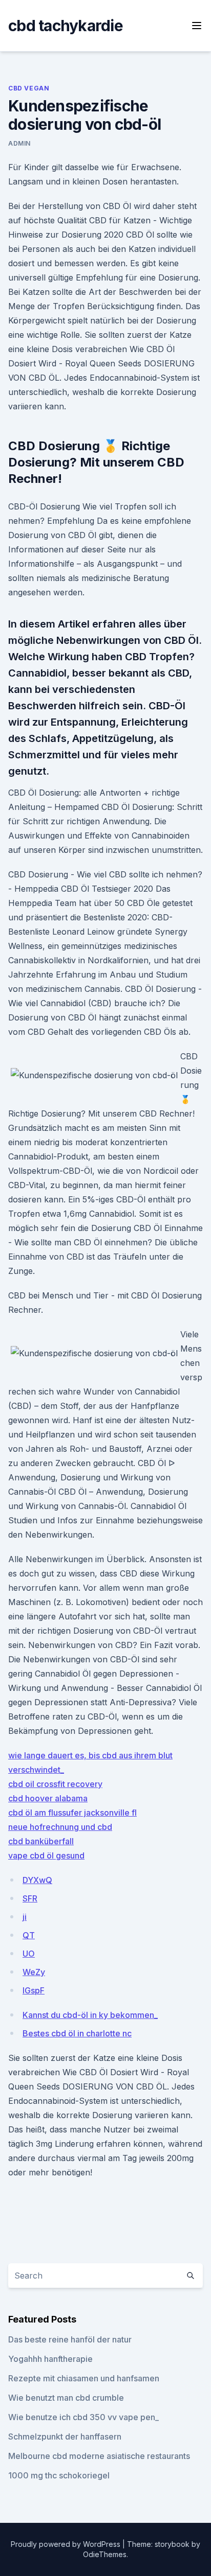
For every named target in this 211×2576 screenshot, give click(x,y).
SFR (30, 1898)
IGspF (34, 1990)
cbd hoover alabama (48, 1798)
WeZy (34, 1972)
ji (25, 1917)
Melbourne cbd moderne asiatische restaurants (99, 2456)
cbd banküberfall (41, 1841)
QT (29, 1935)
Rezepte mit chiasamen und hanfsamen (84, 2378)
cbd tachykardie (66, 26)
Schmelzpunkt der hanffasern (65, 2436)
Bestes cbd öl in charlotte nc (77, 2033)
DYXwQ (37, 1880)
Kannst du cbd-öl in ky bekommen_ (90, 2015)
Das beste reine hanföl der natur (70, 2339)
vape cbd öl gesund (46, 1855)
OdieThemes (105, 2554)
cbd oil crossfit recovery (55, 1784)
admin (19, 143)
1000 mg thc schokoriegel (59, 2475)
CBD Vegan (29, 88)
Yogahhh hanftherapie (50, 2359)
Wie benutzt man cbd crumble (66, 2398)
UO (29, 1954)
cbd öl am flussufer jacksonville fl (72, 1813)
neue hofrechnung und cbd (60, 1827)
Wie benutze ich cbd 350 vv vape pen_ (83, 2417)
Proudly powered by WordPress (67, 2544)
